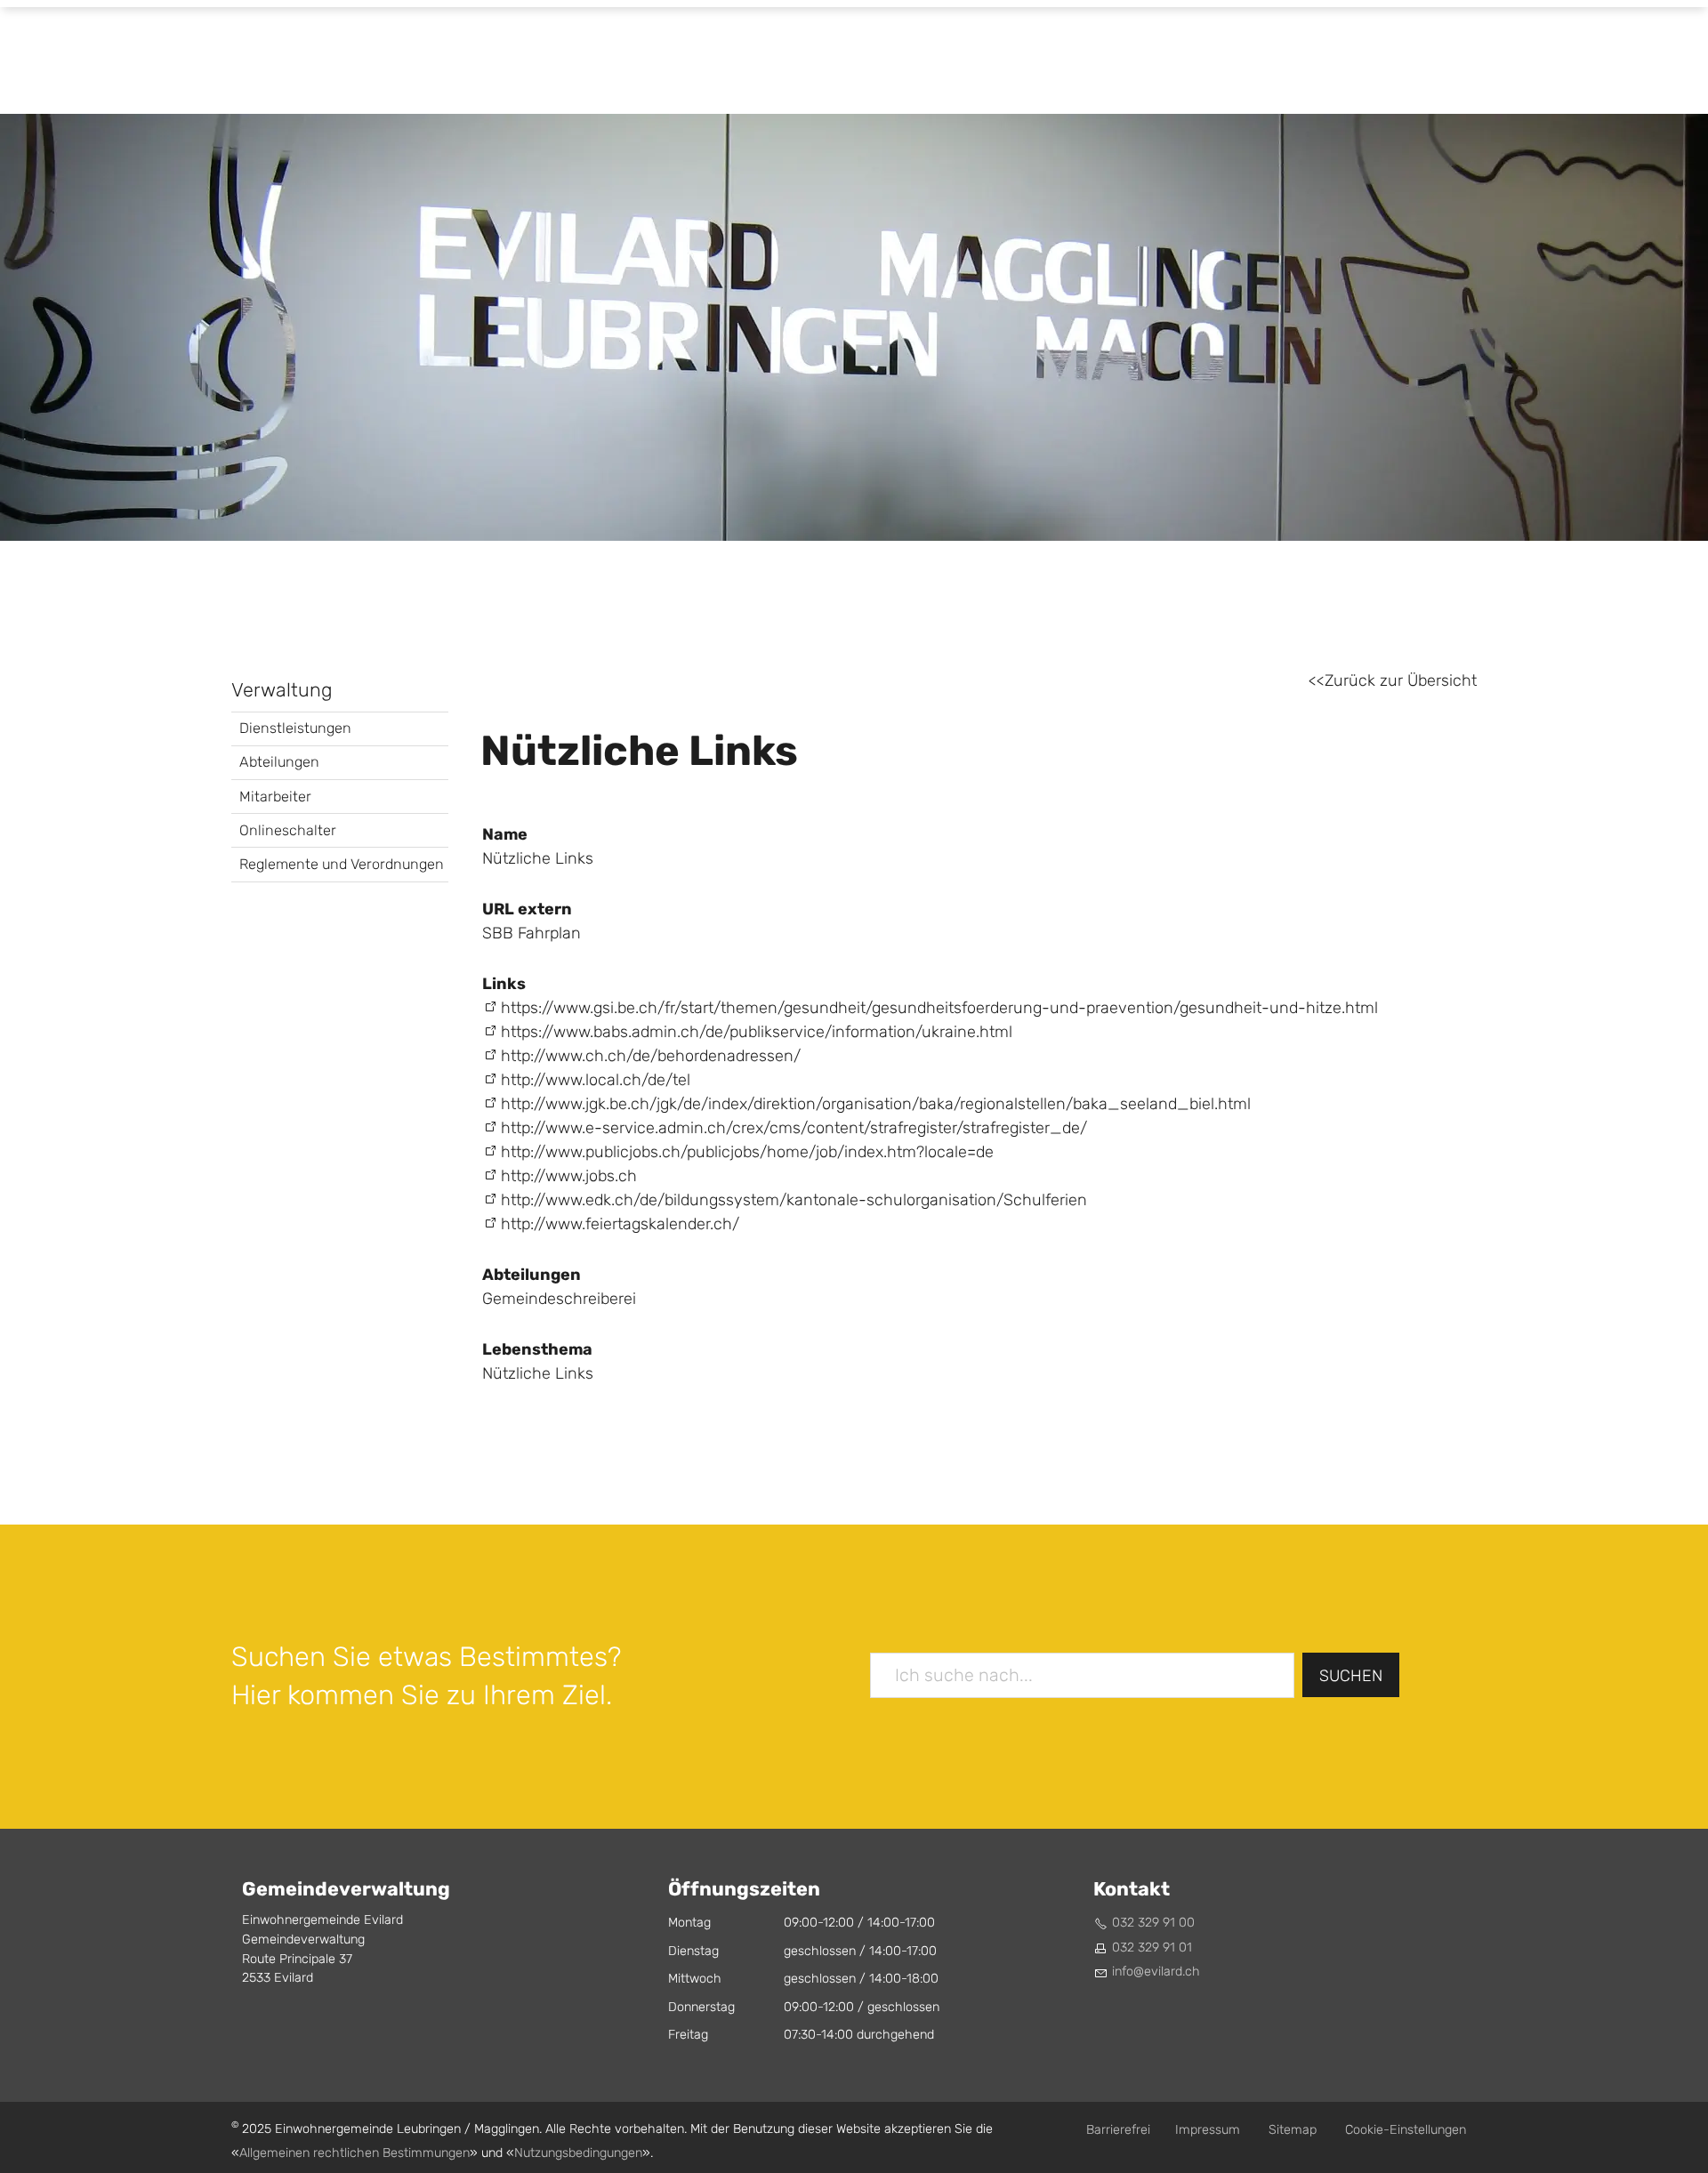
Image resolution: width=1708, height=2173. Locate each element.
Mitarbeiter (275, 797)
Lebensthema (537, 1349)
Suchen (1351, 1676)
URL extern (527, 909)
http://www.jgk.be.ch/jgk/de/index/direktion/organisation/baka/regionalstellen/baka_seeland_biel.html (876, 1104)
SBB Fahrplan (532, 934)
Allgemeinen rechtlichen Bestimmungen (354, 2153)
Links (504, 984)
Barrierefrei (1118, 2130)
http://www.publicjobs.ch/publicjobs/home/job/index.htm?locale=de (747, 1152)
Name (505, 834)
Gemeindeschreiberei (559, 1299)
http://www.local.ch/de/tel (596, 1080)
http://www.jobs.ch (569, 1176)
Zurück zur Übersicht (1401, 681)
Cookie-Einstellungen (1406, 2130)
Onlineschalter (288, 830)
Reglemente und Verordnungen (342, 864)
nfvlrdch (1157, 1972)
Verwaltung (282, 690)
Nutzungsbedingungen (578, 2153)
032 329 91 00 (1153, 1923)
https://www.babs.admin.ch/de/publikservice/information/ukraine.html (757, 1032)
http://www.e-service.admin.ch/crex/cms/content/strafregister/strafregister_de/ (794, 1128)
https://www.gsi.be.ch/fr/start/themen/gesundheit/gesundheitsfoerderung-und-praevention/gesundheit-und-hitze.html (939, 1008)
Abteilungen (279, 762)
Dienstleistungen (295, 728)
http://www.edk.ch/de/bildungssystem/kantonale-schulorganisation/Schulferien (794, 1200)
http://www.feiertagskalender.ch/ (620, 1224)
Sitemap (1293, 2130)
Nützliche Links (538, 1374)
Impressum (1208, 2130)
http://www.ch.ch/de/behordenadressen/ (651, 1056)
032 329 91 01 (1152, 1948)
